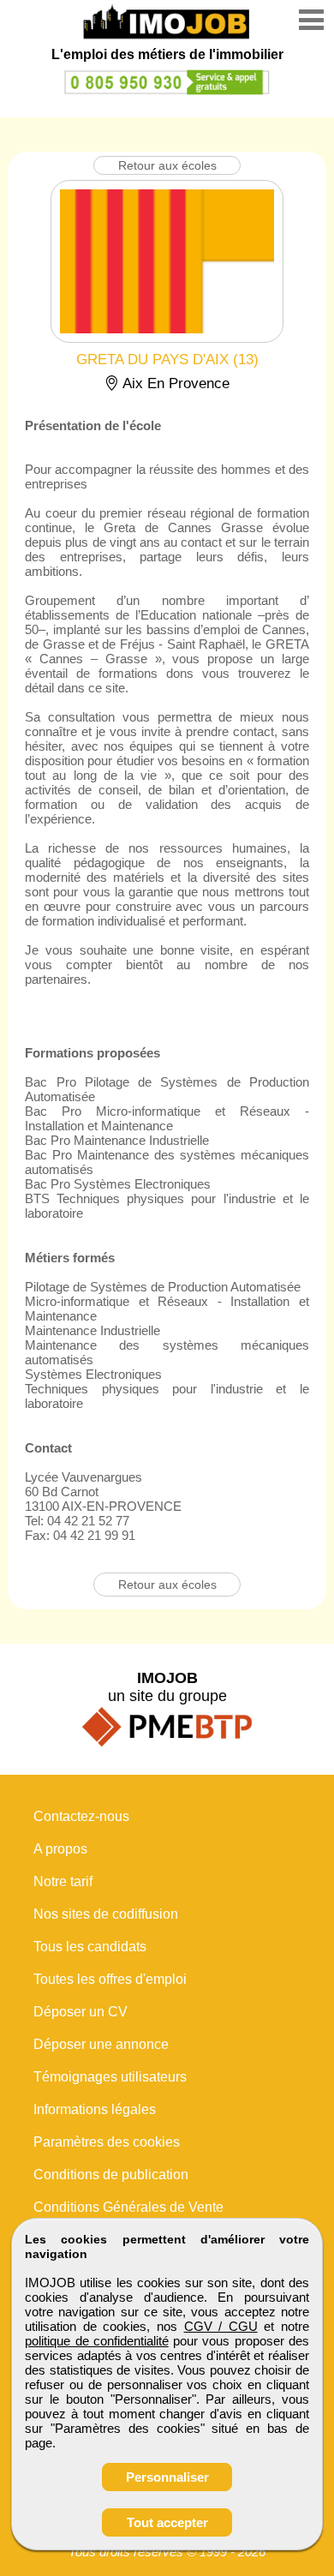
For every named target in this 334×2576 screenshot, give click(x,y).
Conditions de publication (111, 2175)
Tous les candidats (90, 1947)
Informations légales (95, 2109)
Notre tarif (63, 1881)
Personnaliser (167, 2477)
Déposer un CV (81, 2012)
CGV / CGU (221, 2326)
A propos (60, 1849)
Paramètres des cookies (107, 2142)
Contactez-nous (81, 1816)
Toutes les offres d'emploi (110, 1979)
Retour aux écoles (167, 165)
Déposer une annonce (101, 2044)
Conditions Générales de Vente (128, 2207)
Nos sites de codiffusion (106, 1914)
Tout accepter (167, 2522)
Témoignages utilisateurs (110, 2077)
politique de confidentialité (97, 2341)
